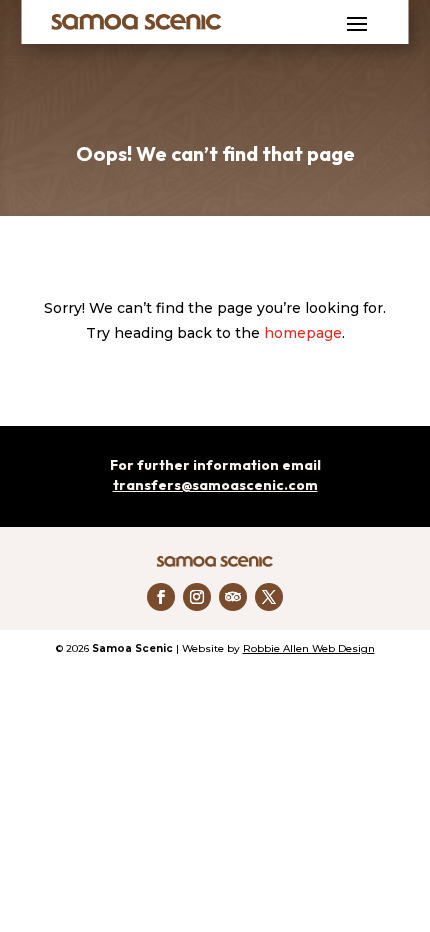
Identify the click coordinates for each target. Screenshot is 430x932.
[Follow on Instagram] (197, 597)
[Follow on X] (269, 597)
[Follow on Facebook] (161, 597)
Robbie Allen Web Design (309, 648)
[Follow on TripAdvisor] (233, 597)
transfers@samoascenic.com (215, 485)
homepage (303, 333)
